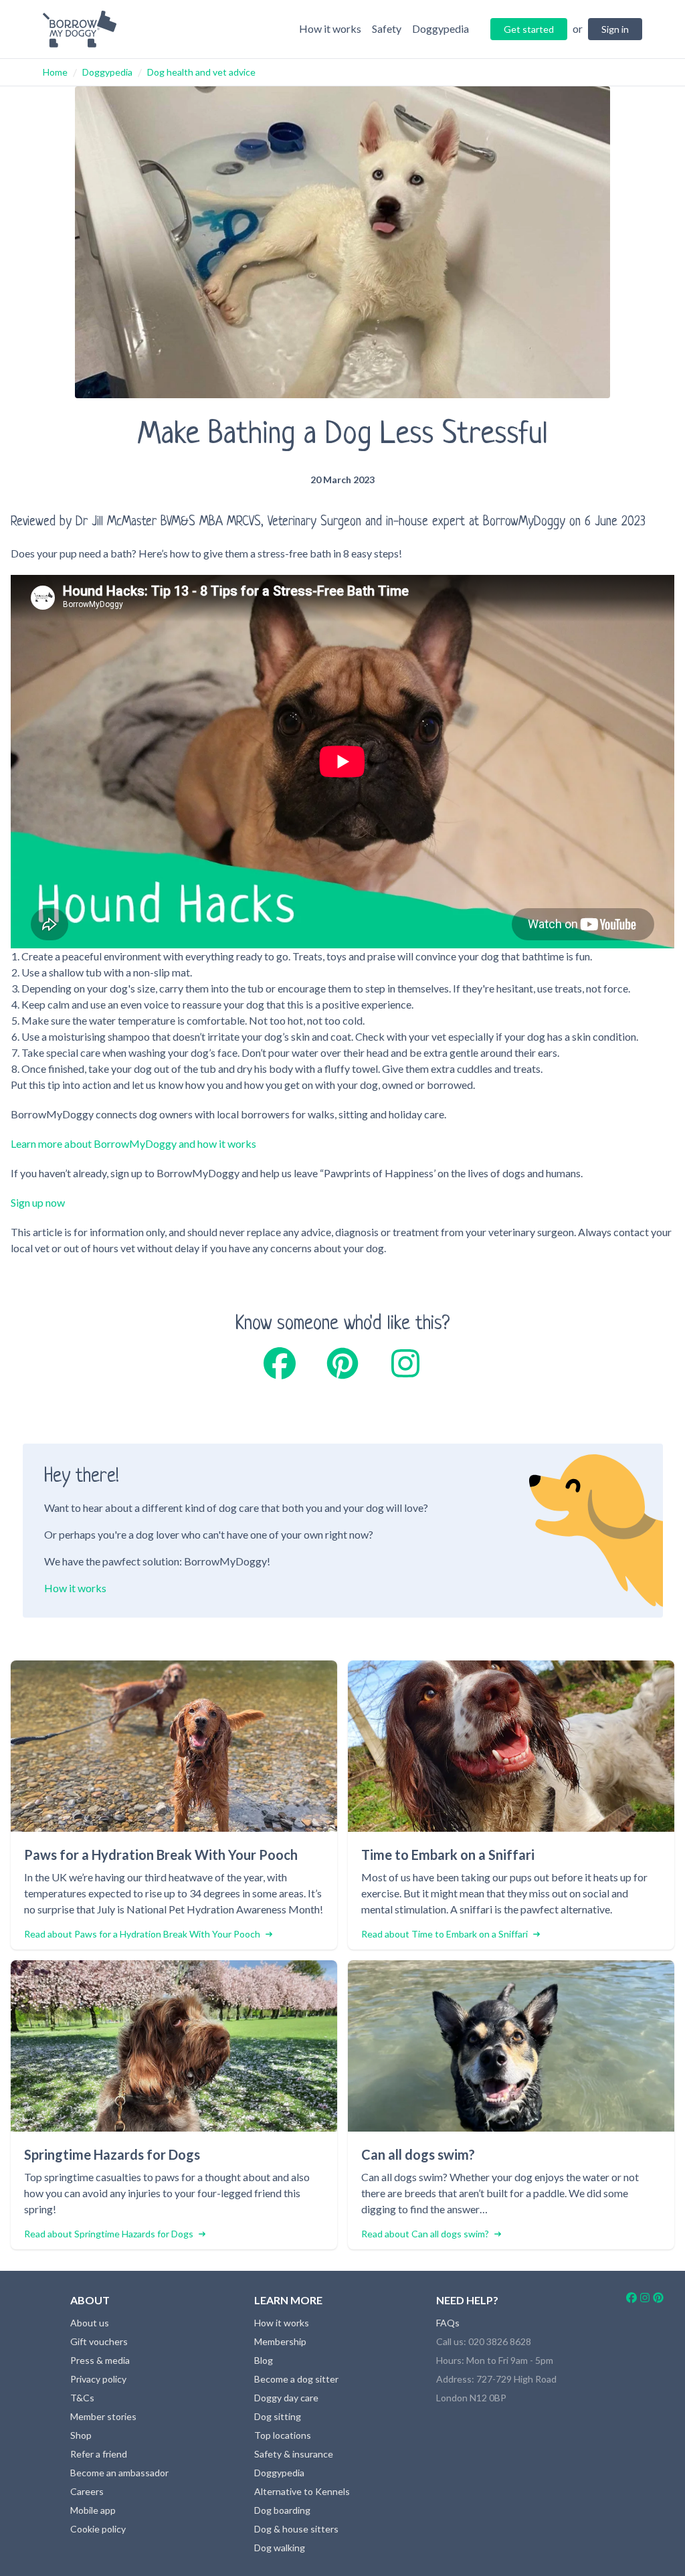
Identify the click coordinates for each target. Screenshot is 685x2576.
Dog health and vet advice (201, 72)
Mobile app (93, 2510)
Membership (280, 2341)
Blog (264, 2360)
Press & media (100, 2360)
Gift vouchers (99, 2341)
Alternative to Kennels (302, 2491)
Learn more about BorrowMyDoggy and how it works (133, 1143)
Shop (81, 2435)
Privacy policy (98, 2379)
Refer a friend (99, 2454)
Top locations (283, 2435)
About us (90, 2323)
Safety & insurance (294, 2454)
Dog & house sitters (296, 2529)
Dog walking (280, 2548)
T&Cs (82, 2398)
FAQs (448, 2323)
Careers (87, 2491)
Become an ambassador (119, 2473)
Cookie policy (98, 2529)
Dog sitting (278, 2416)
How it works (75, 1588)
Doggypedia (107, 72)
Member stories (103, 2416)
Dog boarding (282, 2510)
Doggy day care (286, 2398)
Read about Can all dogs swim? (425, 2234)
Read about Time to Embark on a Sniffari (445, 1934)
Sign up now (38, 1202)
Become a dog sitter (296, 2379)
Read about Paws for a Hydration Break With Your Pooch (142, 1934)
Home (55, 72)
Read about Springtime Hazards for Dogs (109, 2234)
